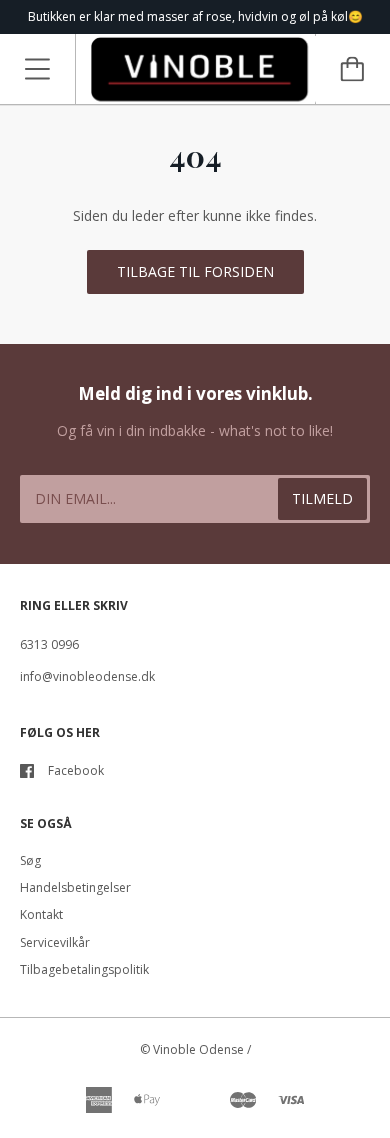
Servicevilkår (55, 942)
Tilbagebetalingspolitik (84, 969)
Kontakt (41, 914)
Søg (30, 860)
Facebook (76, 770)
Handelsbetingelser (75, 887)
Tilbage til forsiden (195, 271)
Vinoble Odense (198, 1049)
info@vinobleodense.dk (87, 676)
